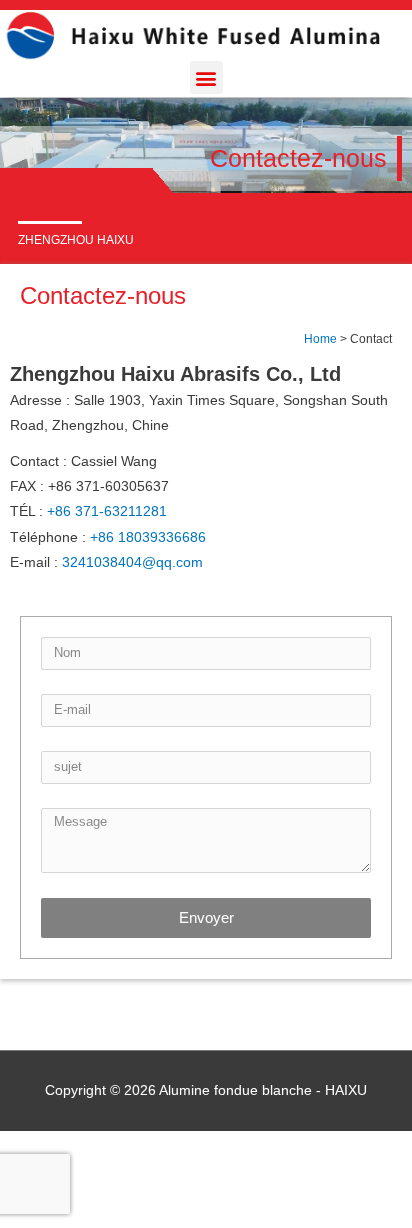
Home (320, 338)
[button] (206, 77)
